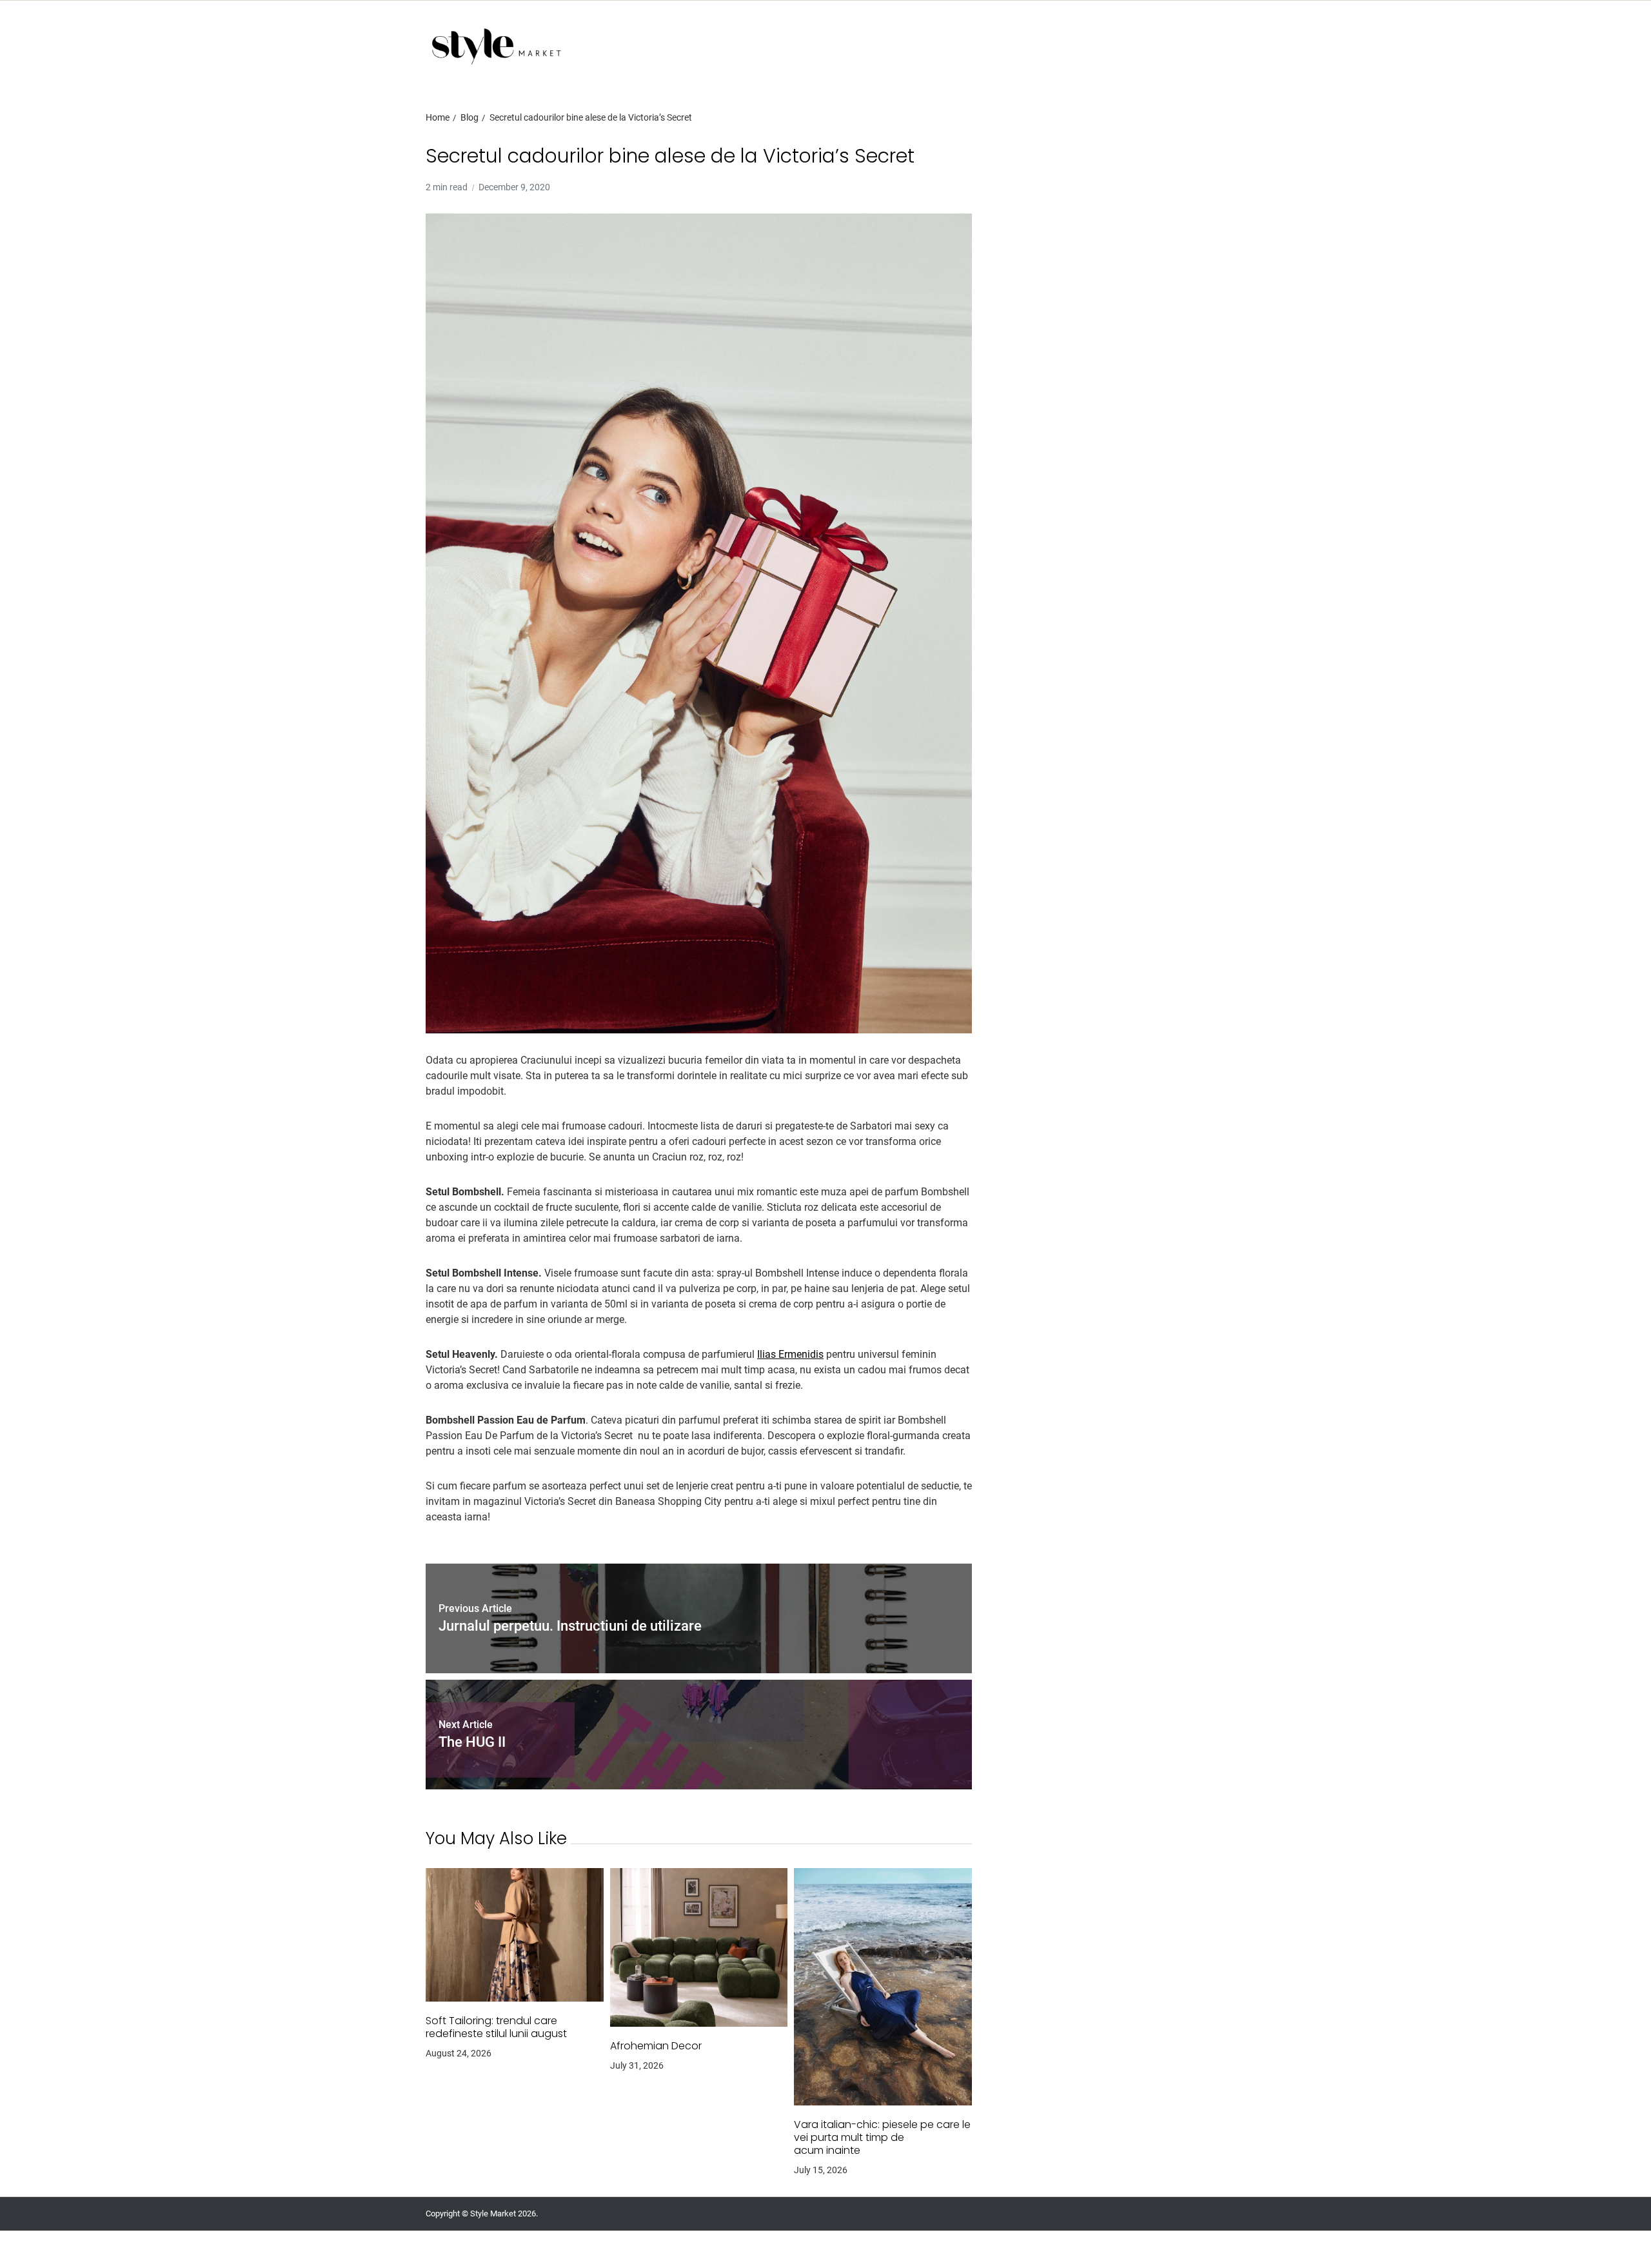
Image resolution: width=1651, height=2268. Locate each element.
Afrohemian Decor (656, 2046)
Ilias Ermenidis (790, 1354)
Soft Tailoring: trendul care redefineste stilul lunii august (496, 2027)
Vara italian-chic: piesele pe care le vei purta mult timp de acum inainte (882, 2138)
